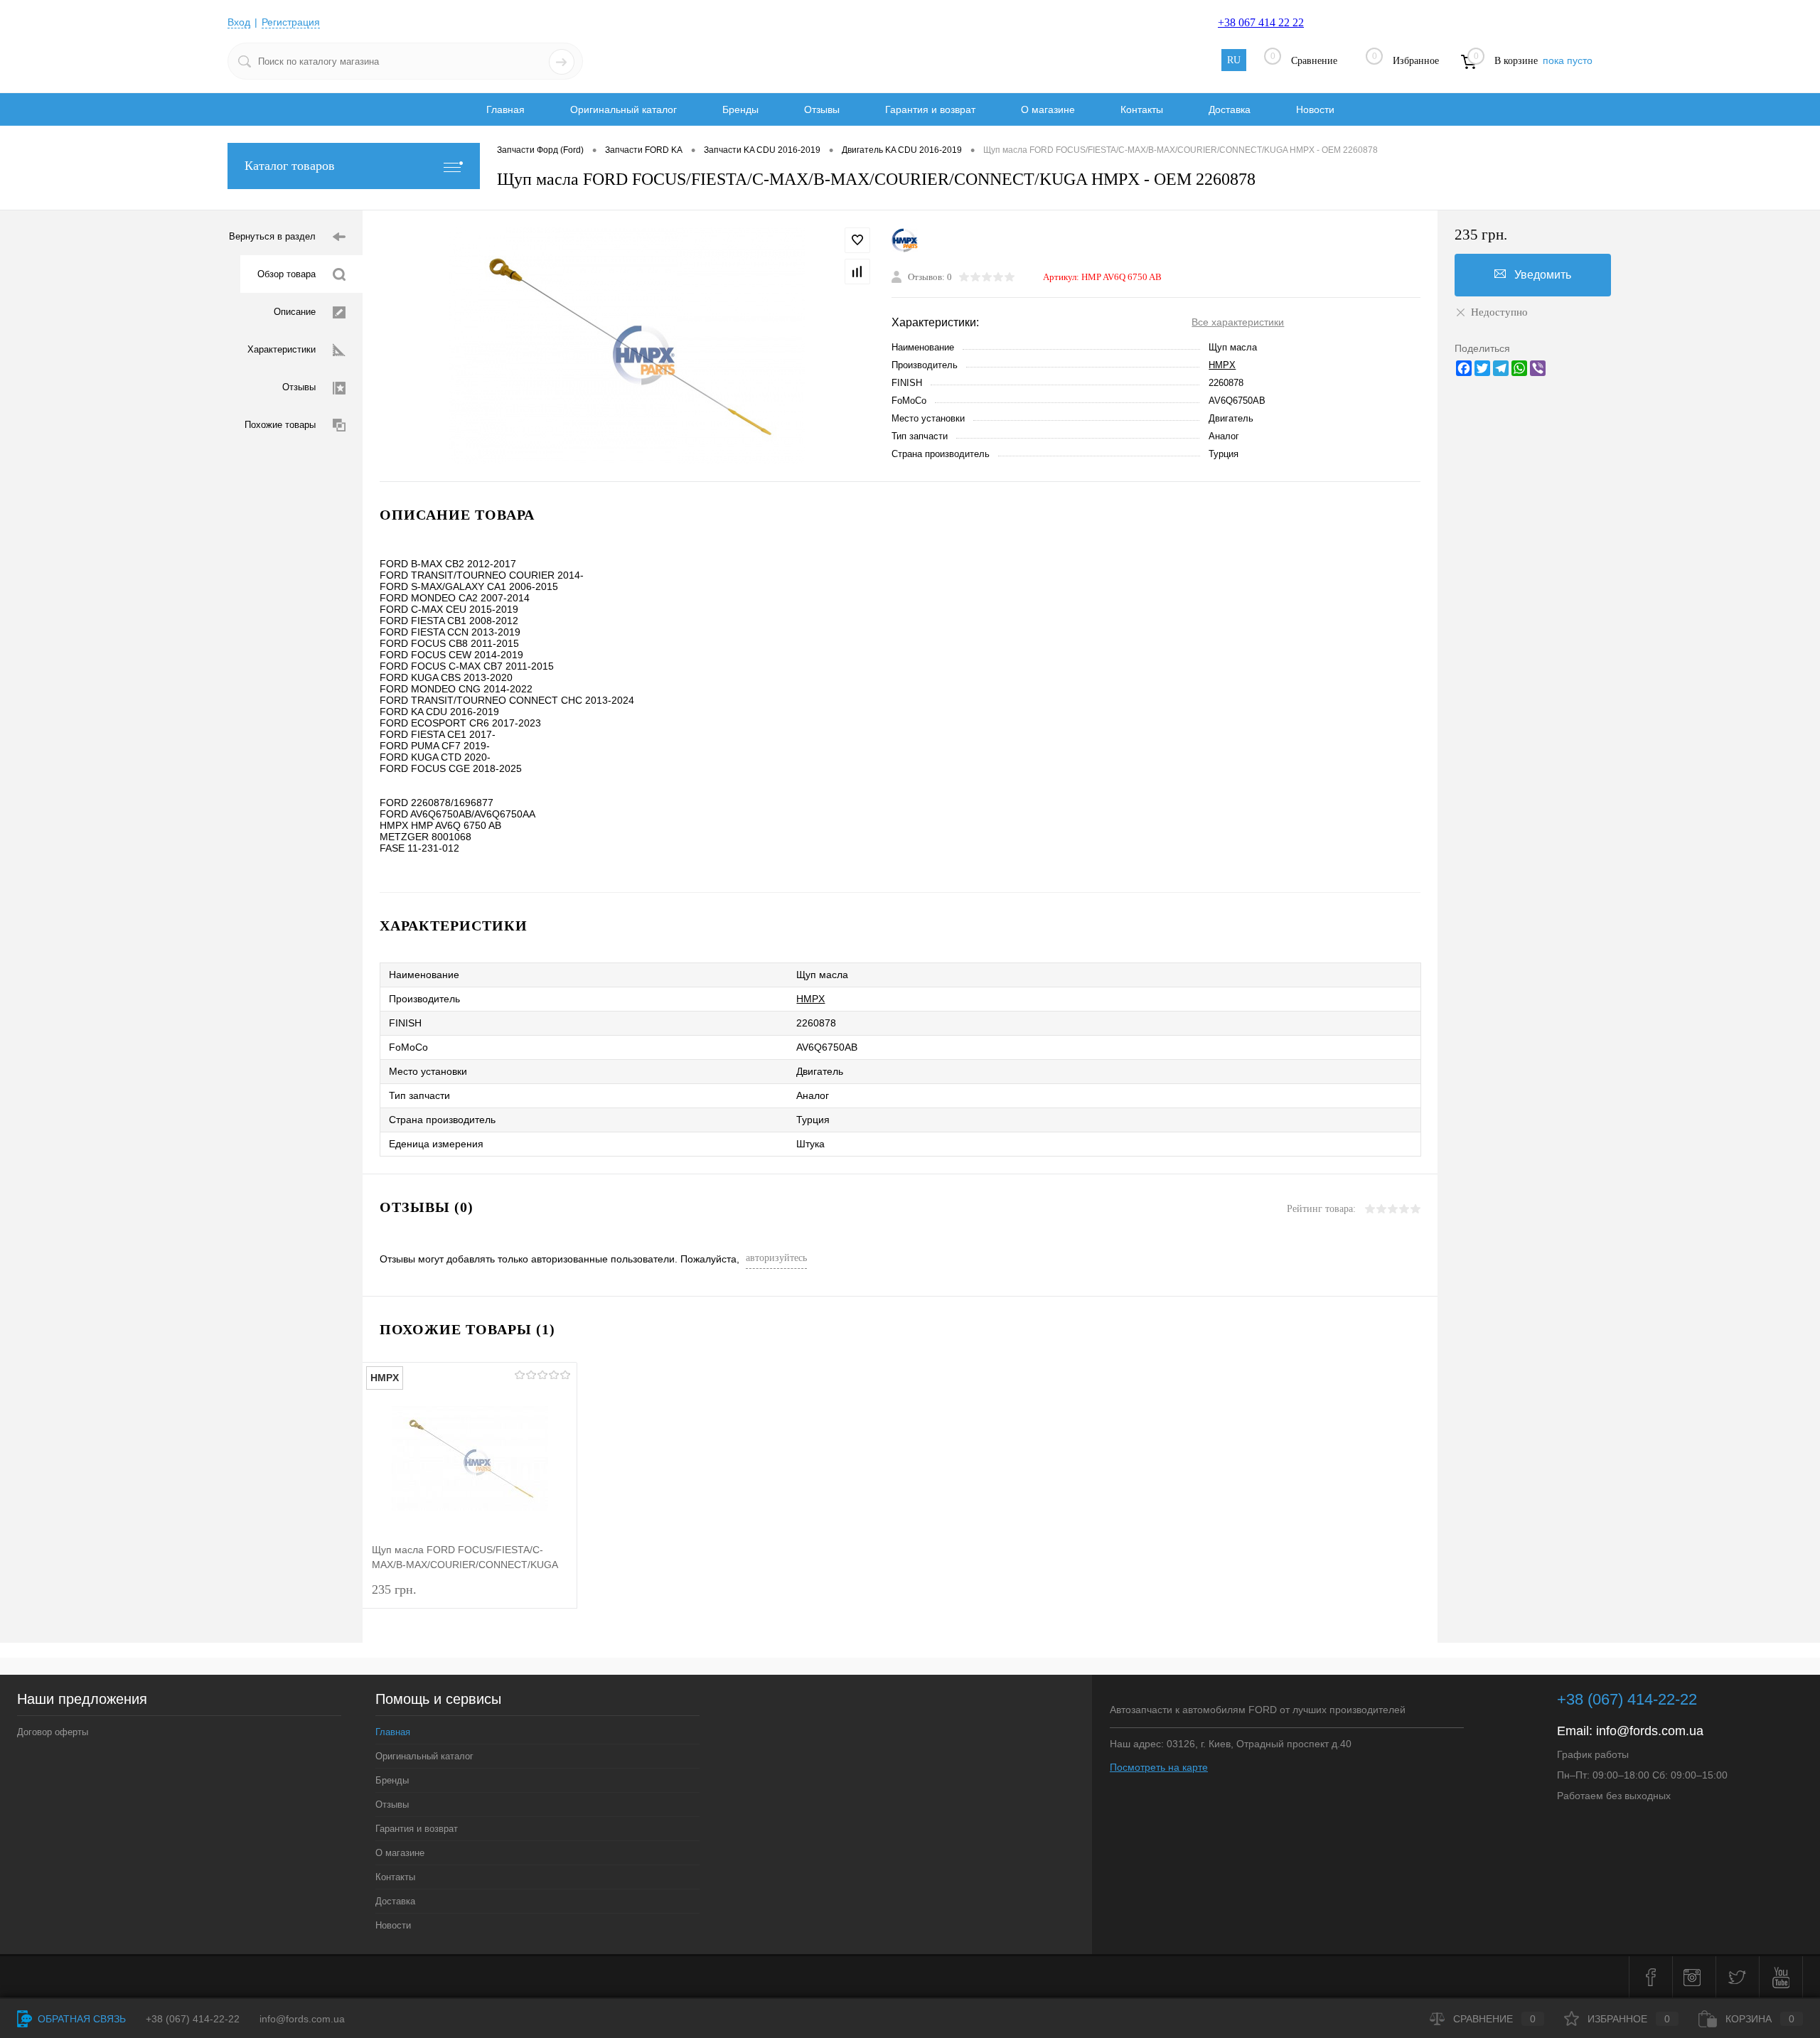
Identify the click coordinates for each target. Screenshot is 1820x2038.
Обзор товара (287, 274)
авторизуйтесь (776, 1258)
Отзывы (822, 109)
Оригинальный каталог (623, 109)
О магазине (1048, 109)
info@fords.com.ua (1650, 1731)
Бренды (740, 109)
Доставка (1230, 109)
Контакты (1142, 109)
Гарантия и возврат (930, 109)
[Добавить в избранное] (857, 240)
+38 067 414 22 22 (1261, 22)
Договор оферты (53, 1732)
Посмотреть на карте (1159, 1767)
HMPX (1222, 365)
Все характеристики (1238, 322)
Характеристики (282, 349)
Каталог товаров (290, 166)
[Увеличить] (627, 346)
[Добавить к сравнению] (857, 272)
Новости (1315, 109)
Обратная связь (80, 2019)
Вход (239, 22)
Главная (505, 109)
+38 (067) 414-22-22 (1627, 1699)
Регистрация (291, 22)
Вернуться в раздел (272, 236)
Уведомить (1543, 275)
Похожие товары (280, 425)
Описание (295, 312)
